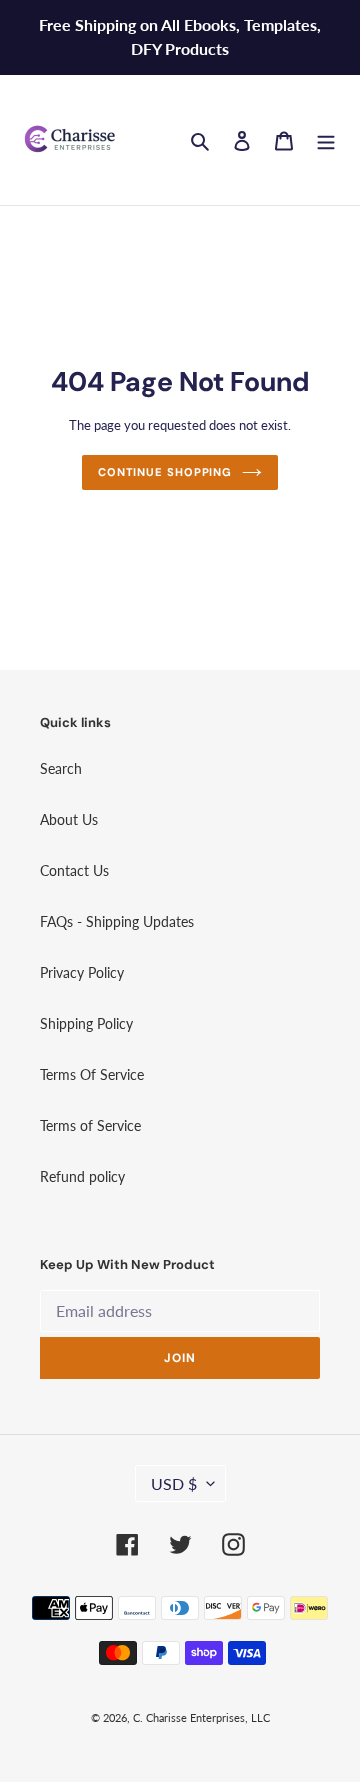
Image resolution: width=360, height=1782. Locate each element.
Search (61, 768)
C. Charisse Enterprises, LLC (201, 1717)
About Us (69, 819)
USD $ (174, 1483)
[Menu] (326, 140)
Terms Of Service (92, 1074)
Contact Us (74, 870)
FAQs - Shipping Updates (117, 921)
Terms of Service (90, 1125)
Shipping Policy (86, 1023)
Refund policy (82, 1176)
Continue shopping (165, 472)
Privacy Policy (82, 972)
